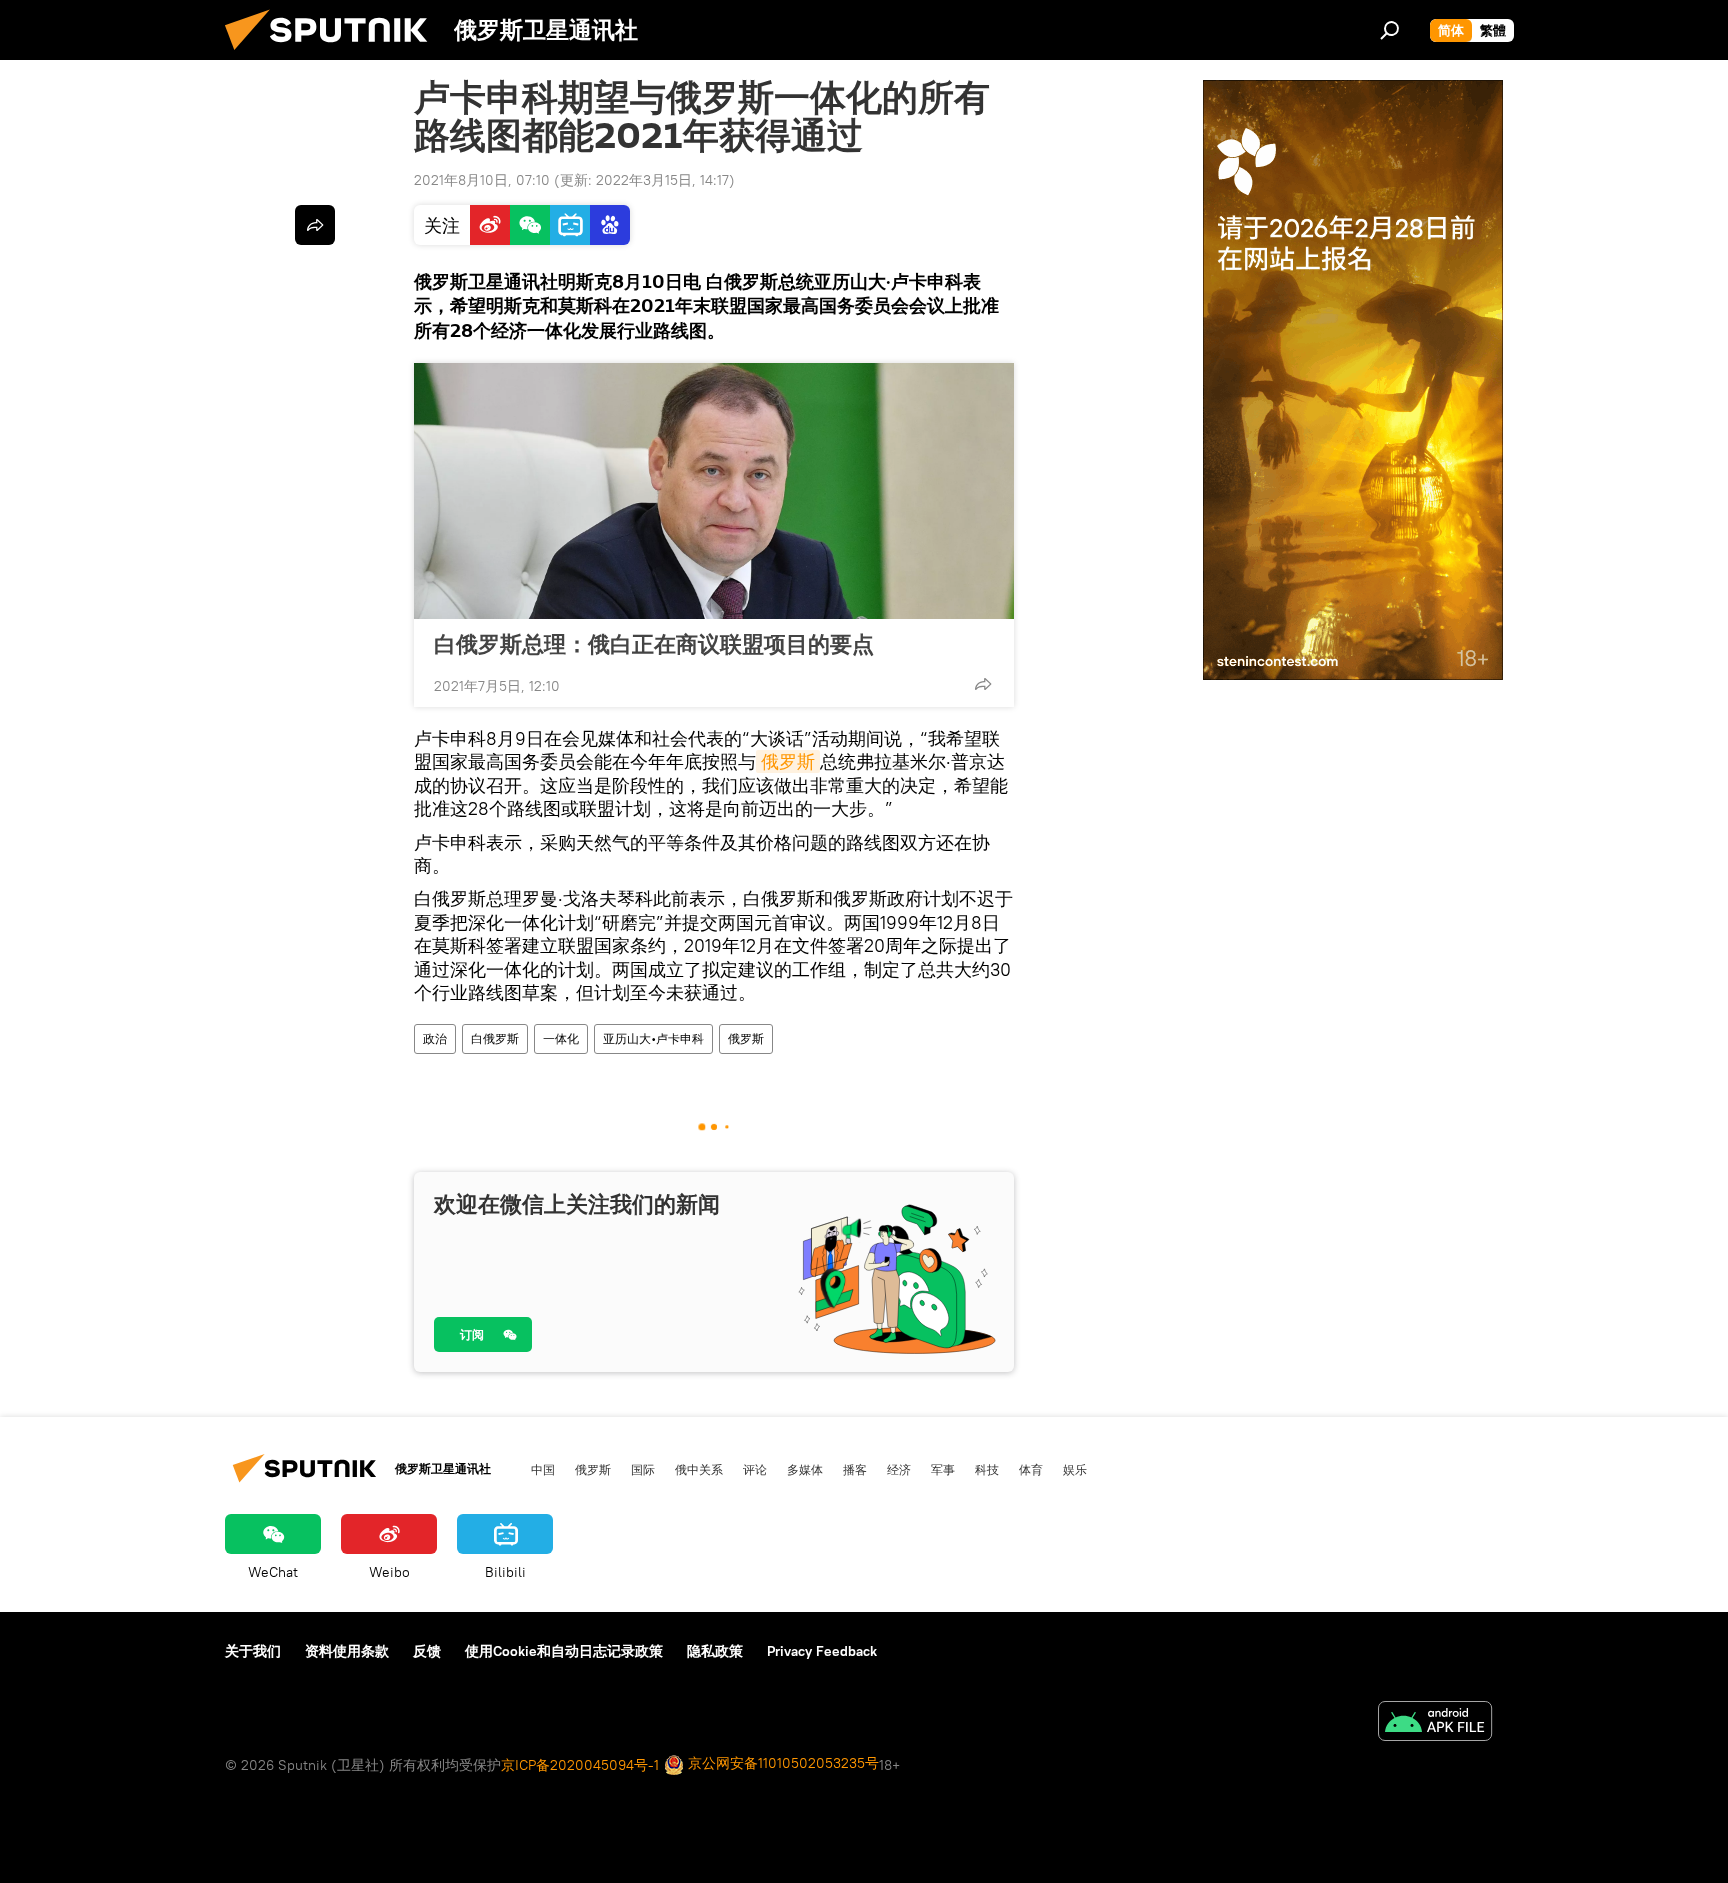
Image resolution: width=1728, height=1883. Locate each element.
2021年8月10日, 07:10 (482, 180)
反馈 (427, 1651)
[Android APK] (1435, 1723)
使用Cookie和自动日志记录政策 (564, 1651)
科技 (987, 1469)
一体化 (561, 1038)
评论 (755, 1469)
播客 (855, 1469)
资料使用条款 (347, 1651)
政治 (435, 1038)
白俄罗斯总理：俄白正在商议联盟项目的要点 (654, 644)
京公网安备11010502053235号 (781, 1763)
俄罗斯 (788, 761)
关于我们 (253, 1651)
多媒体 (805, 1469)
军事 (943, 1469)
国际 (643, 1469)
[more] (983, 684)
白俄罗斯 (495, 1038)
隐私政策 (715, 1651)
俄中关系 (699, 1469)
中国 (543, 1469)
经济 (899, 1469)
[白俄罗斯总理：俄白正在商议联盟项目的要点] (714, 491)
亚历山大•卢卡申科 (653, 1038)
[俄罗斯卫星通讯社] (334, 55)
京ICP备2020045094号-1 (580, 1765)
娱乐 (1075, 1469)
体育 (1031, 1469)
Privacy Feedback (822, 1651)
